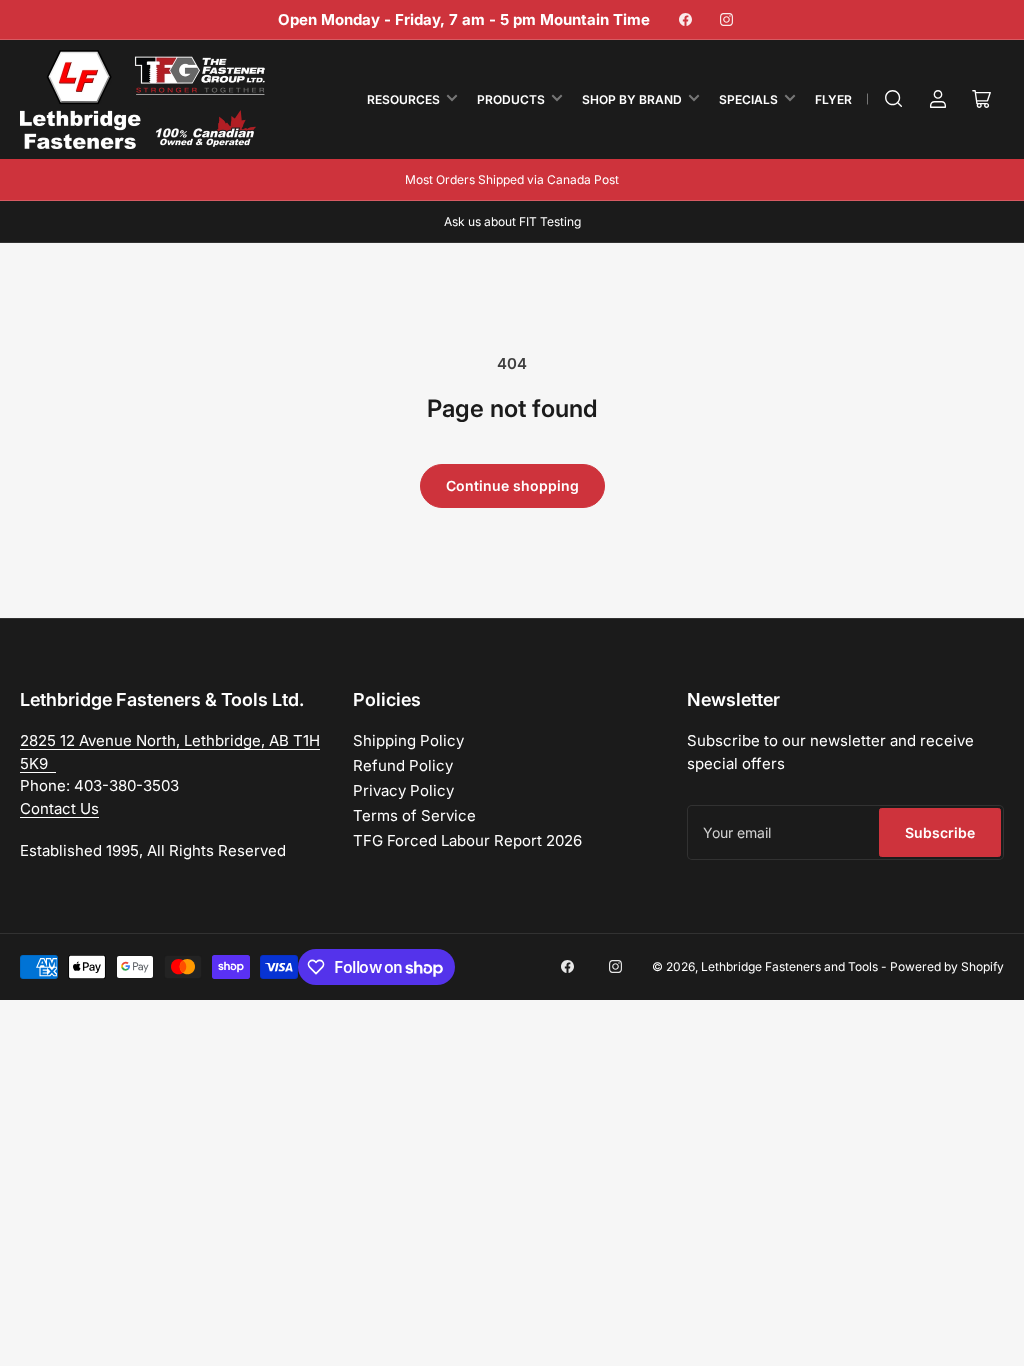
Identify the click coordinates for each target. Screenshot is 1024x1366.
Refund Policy (403, 765)
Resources (403, 99)
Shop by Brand (632, 99)
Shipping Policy (408, 740)
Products (511, 99)
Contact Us (59, 808)
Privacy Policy (403, 790)
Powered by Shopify (947, 966)
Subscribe (940, 832)
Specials (748, 99)
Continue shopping (512, 485)
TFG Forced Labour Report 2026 (467, 840)
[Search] (894, 99)
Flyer (833, 99)
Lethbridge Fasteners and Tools (789, 966)
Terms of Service (414, 815)
